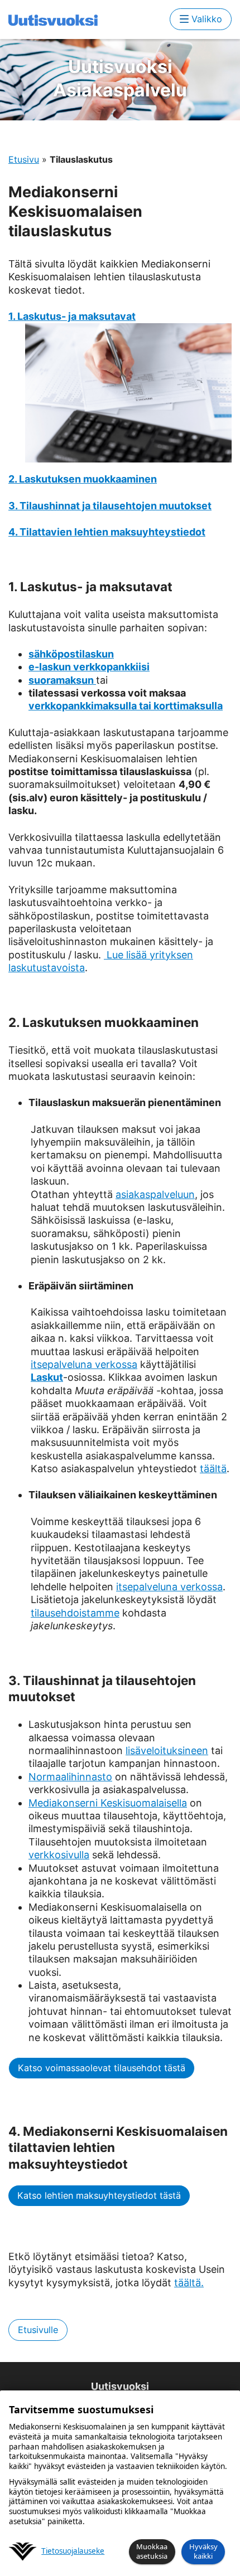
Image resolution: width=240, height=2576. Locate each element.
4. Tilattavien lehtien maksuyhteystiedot (107, 532)
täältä (213, 1469)
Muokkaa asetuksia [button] (152, 2551)
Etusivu (24, 159)
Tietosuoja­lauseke (73, 2551)
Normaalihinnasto (70, 1777)
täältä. (189, 2283)
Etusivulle (38, 2330)
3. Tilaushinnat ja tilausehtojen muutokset (110, 506)
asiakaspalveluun (155, 1194)
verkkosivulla (59, 1855)
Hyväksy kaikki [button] (203, 2551)
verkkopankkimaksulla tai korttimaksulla (126, 706)
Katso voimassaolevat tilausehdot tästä (102, 2068)
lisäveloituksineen (167, 1750)
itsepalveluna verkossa (84, 1364)
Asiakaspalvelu (120, 78)
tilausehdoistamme (75, 1613)
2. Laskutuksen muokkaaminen (83, 479)
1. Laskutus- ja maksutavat (72, 316)
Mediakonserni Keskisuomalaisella (108, 1803)
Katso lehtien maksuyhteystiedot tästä (99, 2195)
